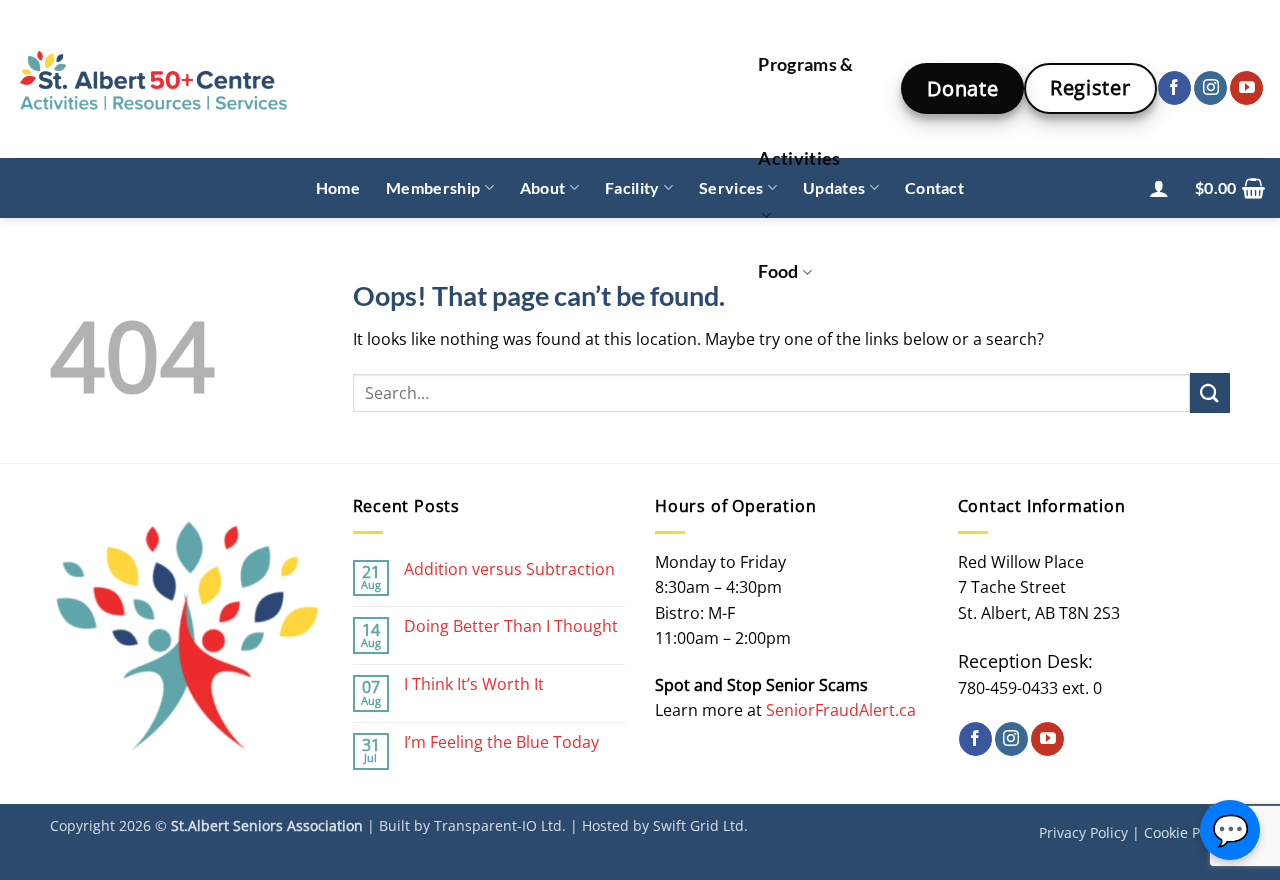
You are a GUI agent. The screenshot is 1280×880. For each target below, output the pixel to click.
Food (778, 271)
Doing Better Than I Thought (511, 626)
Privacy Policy (1083, 832)
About (543, 187)
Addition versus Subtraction (509, 569)
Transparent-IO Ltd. (500, 825)
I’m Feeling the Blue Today (501, 742)
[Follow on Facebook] (1174, 88)
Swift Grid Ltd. (700, 825)
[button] (1159, 188)
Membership (433, 187)
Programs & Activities (806, 111)
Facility (632, 187)
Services (731, 187)
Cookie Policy (1187, 832)
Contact (934, 187)
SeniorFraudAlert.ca (841, 710)
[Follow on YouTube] (1246, 88)
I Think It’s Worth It (474, 684)
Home (338, 187)
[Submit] (1210, 392)
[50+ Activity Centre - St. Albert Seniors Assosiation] (365, 79)
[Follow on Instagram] (1210, 88)
